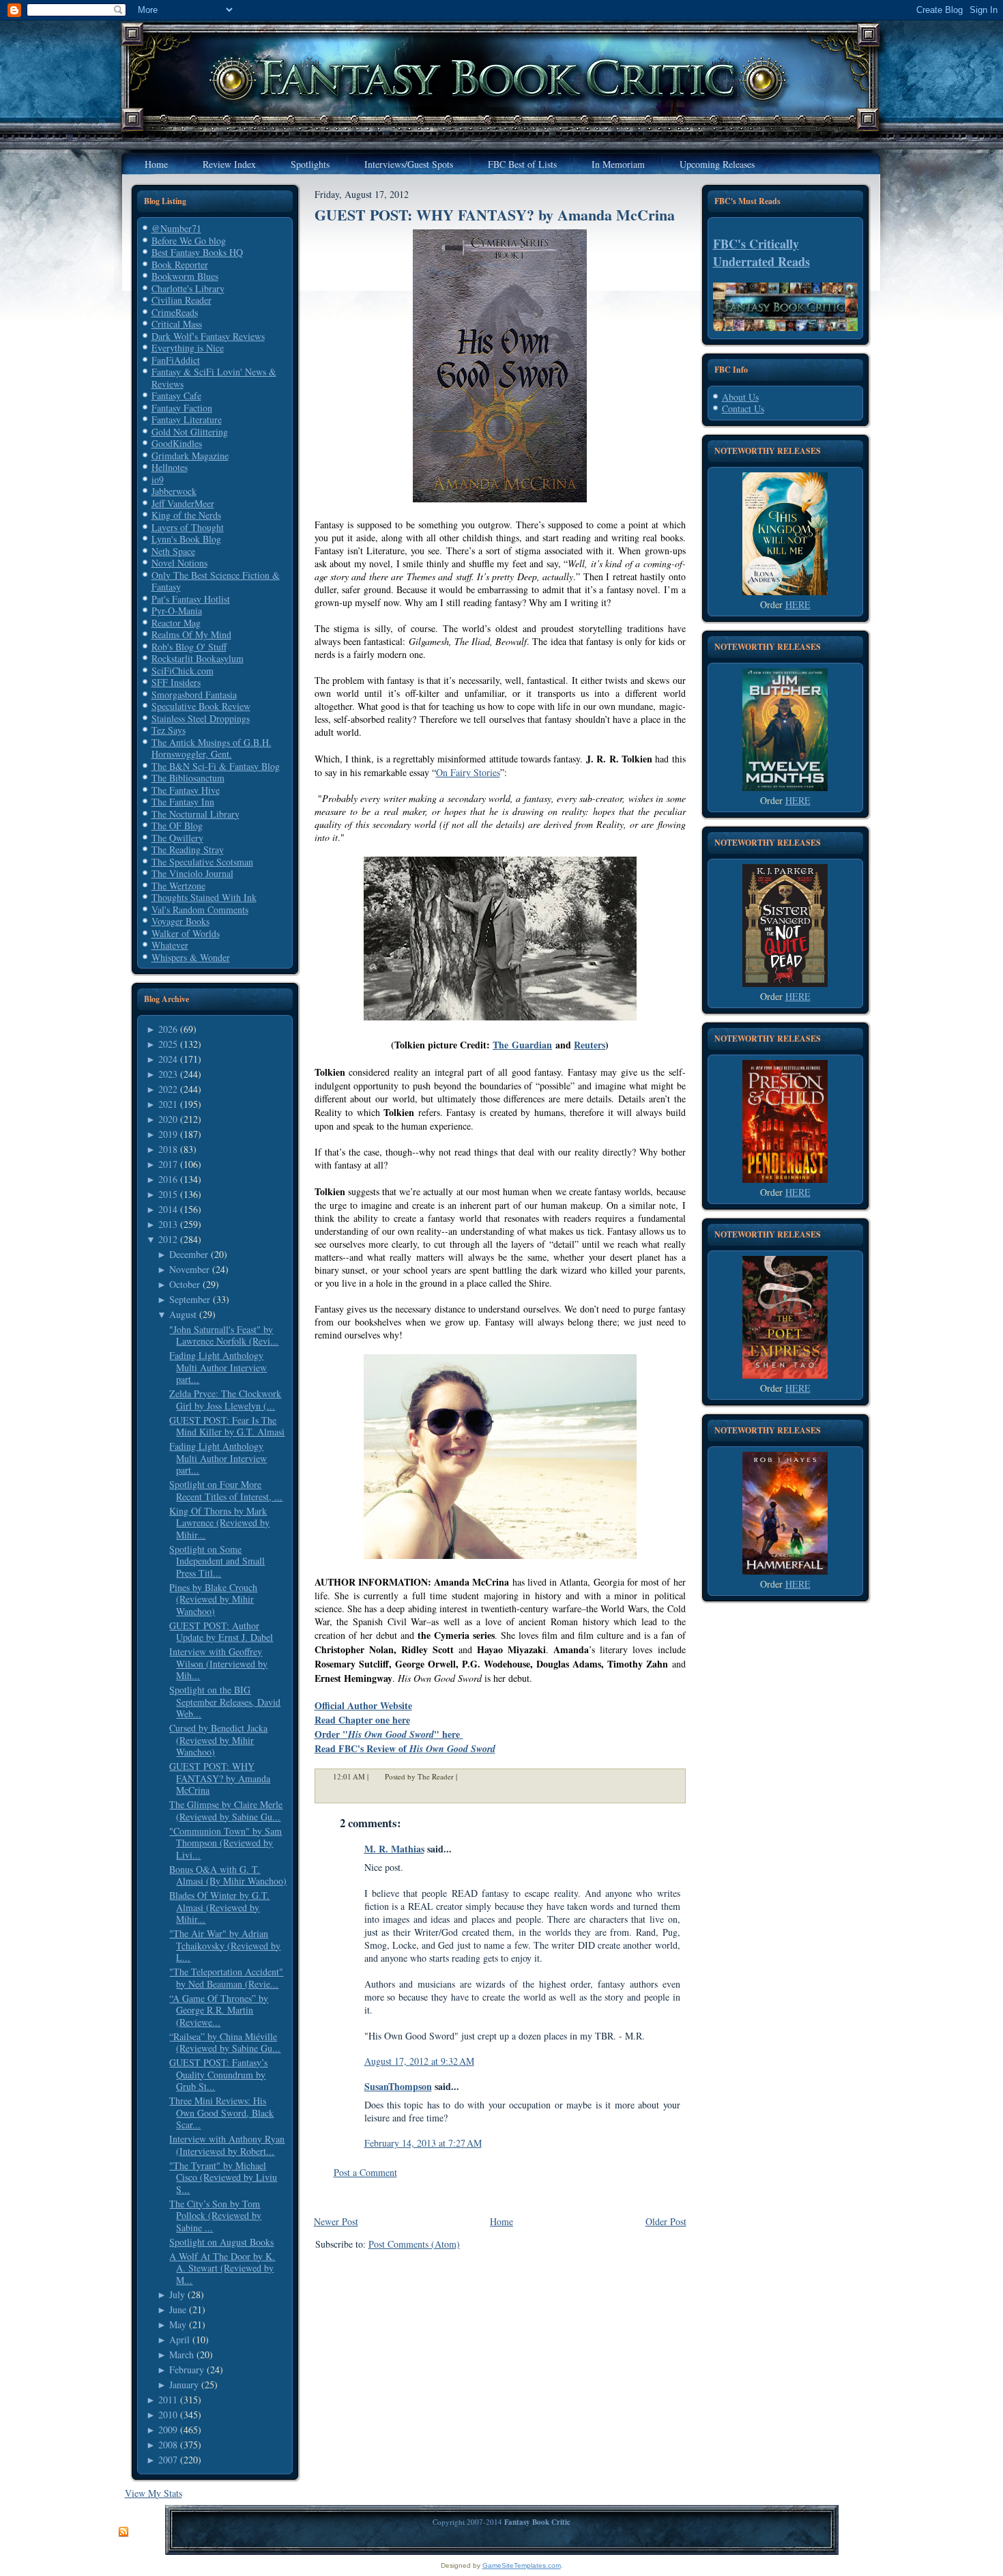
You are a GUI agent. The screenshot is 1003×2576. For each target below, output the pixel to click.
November (189, 1269)
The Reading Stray (188, 849)
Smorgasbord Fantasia (194, 695)
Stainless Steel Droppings (201, 718)
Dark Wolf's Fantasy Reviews (208, 336)
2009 (168, 2430)
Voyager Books (180, 921)
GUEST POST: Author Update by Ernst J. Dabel (221, 1632)
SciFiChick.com (183, 671)
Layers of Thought (188, 527)
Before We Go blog (189, 241)
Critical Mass (177, 324)
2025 (168, 1044)
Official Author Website (363, 1705)
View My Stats (154, 2493)
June (178, 2309)
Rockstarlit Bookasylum (198, 658)
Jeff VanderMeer (183, 503)
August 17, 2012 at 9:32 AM (419, 2061)
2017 (168, 1164)
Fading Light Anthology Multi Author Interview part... (218, 1367)
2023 (168, 1074)
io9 (158, 480)
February (187, 2370)
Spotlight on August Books (221, 2242)
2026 (168, 1029)
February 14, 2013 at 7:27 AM (423, 2143)
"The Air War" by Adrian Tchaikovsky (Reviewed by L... (225, 1945)
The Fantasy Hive (186, 790)
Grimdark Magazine (190, 456)
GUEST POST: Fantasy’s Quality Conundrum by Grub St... (218, 2074)
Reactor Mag (176, 623)
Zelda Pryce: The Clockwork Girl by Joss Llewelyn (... (225, 1400)
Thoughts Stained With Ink (204, 897)
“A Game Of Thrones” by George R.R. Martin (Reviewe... (219, 2010)
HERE (798, 604)
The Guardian (522, 1045)
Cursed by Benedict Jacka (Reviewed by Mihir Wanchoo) (218, 1740)
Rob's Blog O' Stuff (189, 647)
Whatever (170, 945)
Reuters (590, 1045)
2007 (168, 2460)
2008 (168, 2445)
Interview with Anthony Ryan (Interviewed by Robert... (227, 2145)
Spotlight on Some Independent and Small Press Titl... (217, 1561)
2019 (168, 1134)
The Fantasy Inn (183, 802)
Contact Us (743, 409)
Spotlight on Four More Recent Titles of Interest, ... (226, 1490)
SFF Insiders (176, 682)
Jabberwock (174, 491)
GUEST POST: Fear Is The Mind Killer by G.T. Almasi (227, 1426)
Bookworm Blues (185, 276)
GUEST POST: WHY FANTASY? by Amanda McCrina (220, 1778)
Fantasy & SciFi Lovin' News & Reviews (214, 378)
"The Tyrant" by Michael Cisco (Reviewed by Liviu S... (223, 2177)
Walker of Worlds (186, 933)
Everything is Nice (188, 348)
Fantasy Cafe (176, 396)
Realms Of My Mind (191, 634)
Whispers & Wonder (191, 957)
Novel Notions (179, 563)
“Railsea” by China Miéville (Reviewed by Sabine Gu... (225, 2043)
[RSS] (123, 2532)
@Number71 (176, 228)
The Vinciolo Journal (192, 873)
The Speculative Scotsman (202, 862)
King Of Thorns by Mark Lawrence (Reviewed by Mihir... (219, 1523)
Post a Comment (365, 2172)
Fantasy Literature (187, 419)
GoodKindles (177, 443)
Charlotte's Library (188, 288)
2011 (168, 2400)
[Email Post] (466, 1776)
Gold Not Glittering (190, 432)
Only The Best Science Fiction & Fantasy (216, 581)
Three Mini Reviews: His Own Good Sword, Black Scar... (221, 2113)
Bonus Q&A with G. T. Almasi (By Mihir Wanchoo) (228, 1875)
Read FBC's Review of (405, 1748)
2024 (168, 1059)
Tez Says (169, 730)
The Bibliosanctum (188, 778)
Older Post (666, 2221)
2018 (168, 1149)
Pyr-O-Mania (177, 611)
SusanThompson (398, 2086)
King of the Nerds (186, 515)
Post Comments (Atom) (414, 2244)
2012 (168, 1239)
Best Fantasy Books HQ (197, 252)
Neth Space (173, 551)
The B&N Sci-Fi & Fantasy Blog (216, 766)
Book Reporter (180, 264)
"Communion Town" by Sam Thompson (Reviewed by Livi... (226, 1843)
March (181, 2355)
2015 (168, 1194)
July (177, 2294)
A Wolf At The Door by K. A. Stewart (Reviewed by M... (222, 2268)
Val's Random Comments (200, 910)
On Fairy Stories (468, 772)
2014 (168, 1209)
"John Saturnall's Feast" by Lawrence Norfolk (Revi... (224, 1335)
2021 (168, 1104)
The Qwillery (177, 838)
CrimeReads (175, 312)
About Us (740, 397)
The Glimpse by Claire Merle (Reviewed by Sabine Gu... (226, 1811)
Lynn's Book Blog (186, 539)
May (178, 2324)
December (189, 1254)
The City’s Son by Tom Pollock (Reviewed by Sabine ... (215, 2216)
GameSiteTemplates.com (522, 2565)
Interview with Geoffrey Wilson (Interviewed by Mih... (218, 1663)
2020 (168, 1119)
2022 (168, 1089)
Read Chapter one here (362, 1720)
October (185, 1284)
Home (501, 2221)
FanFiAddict (176, 360)
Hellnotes (170, 467)
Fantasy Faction (182, 408)
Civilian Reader (181, 300)
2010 (168, 2415)
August (183, 1314)
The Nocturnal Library (195, 814)
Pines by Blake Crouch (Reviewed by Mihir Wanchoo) (213, 1599)
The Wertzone (178, 886)
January (184, 2385)
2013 (168, 1224)
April (179, 2339)
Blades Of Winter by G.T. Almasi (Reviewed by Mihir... (219, 1907)
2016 (168, 1179)
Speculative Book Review (201, 706)
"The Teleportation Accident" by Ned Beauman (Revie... (226, 1978)
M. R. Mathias (394, 1849)
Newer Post (336, 2221)
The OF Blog (177, 826)
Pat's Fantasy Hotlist (191, 599)
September (190, 1299)
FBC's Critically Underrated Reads (761, 253)
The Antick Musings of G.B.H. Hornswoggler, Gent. (212, 748)
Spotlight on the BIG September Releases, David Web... (225, 1702)
